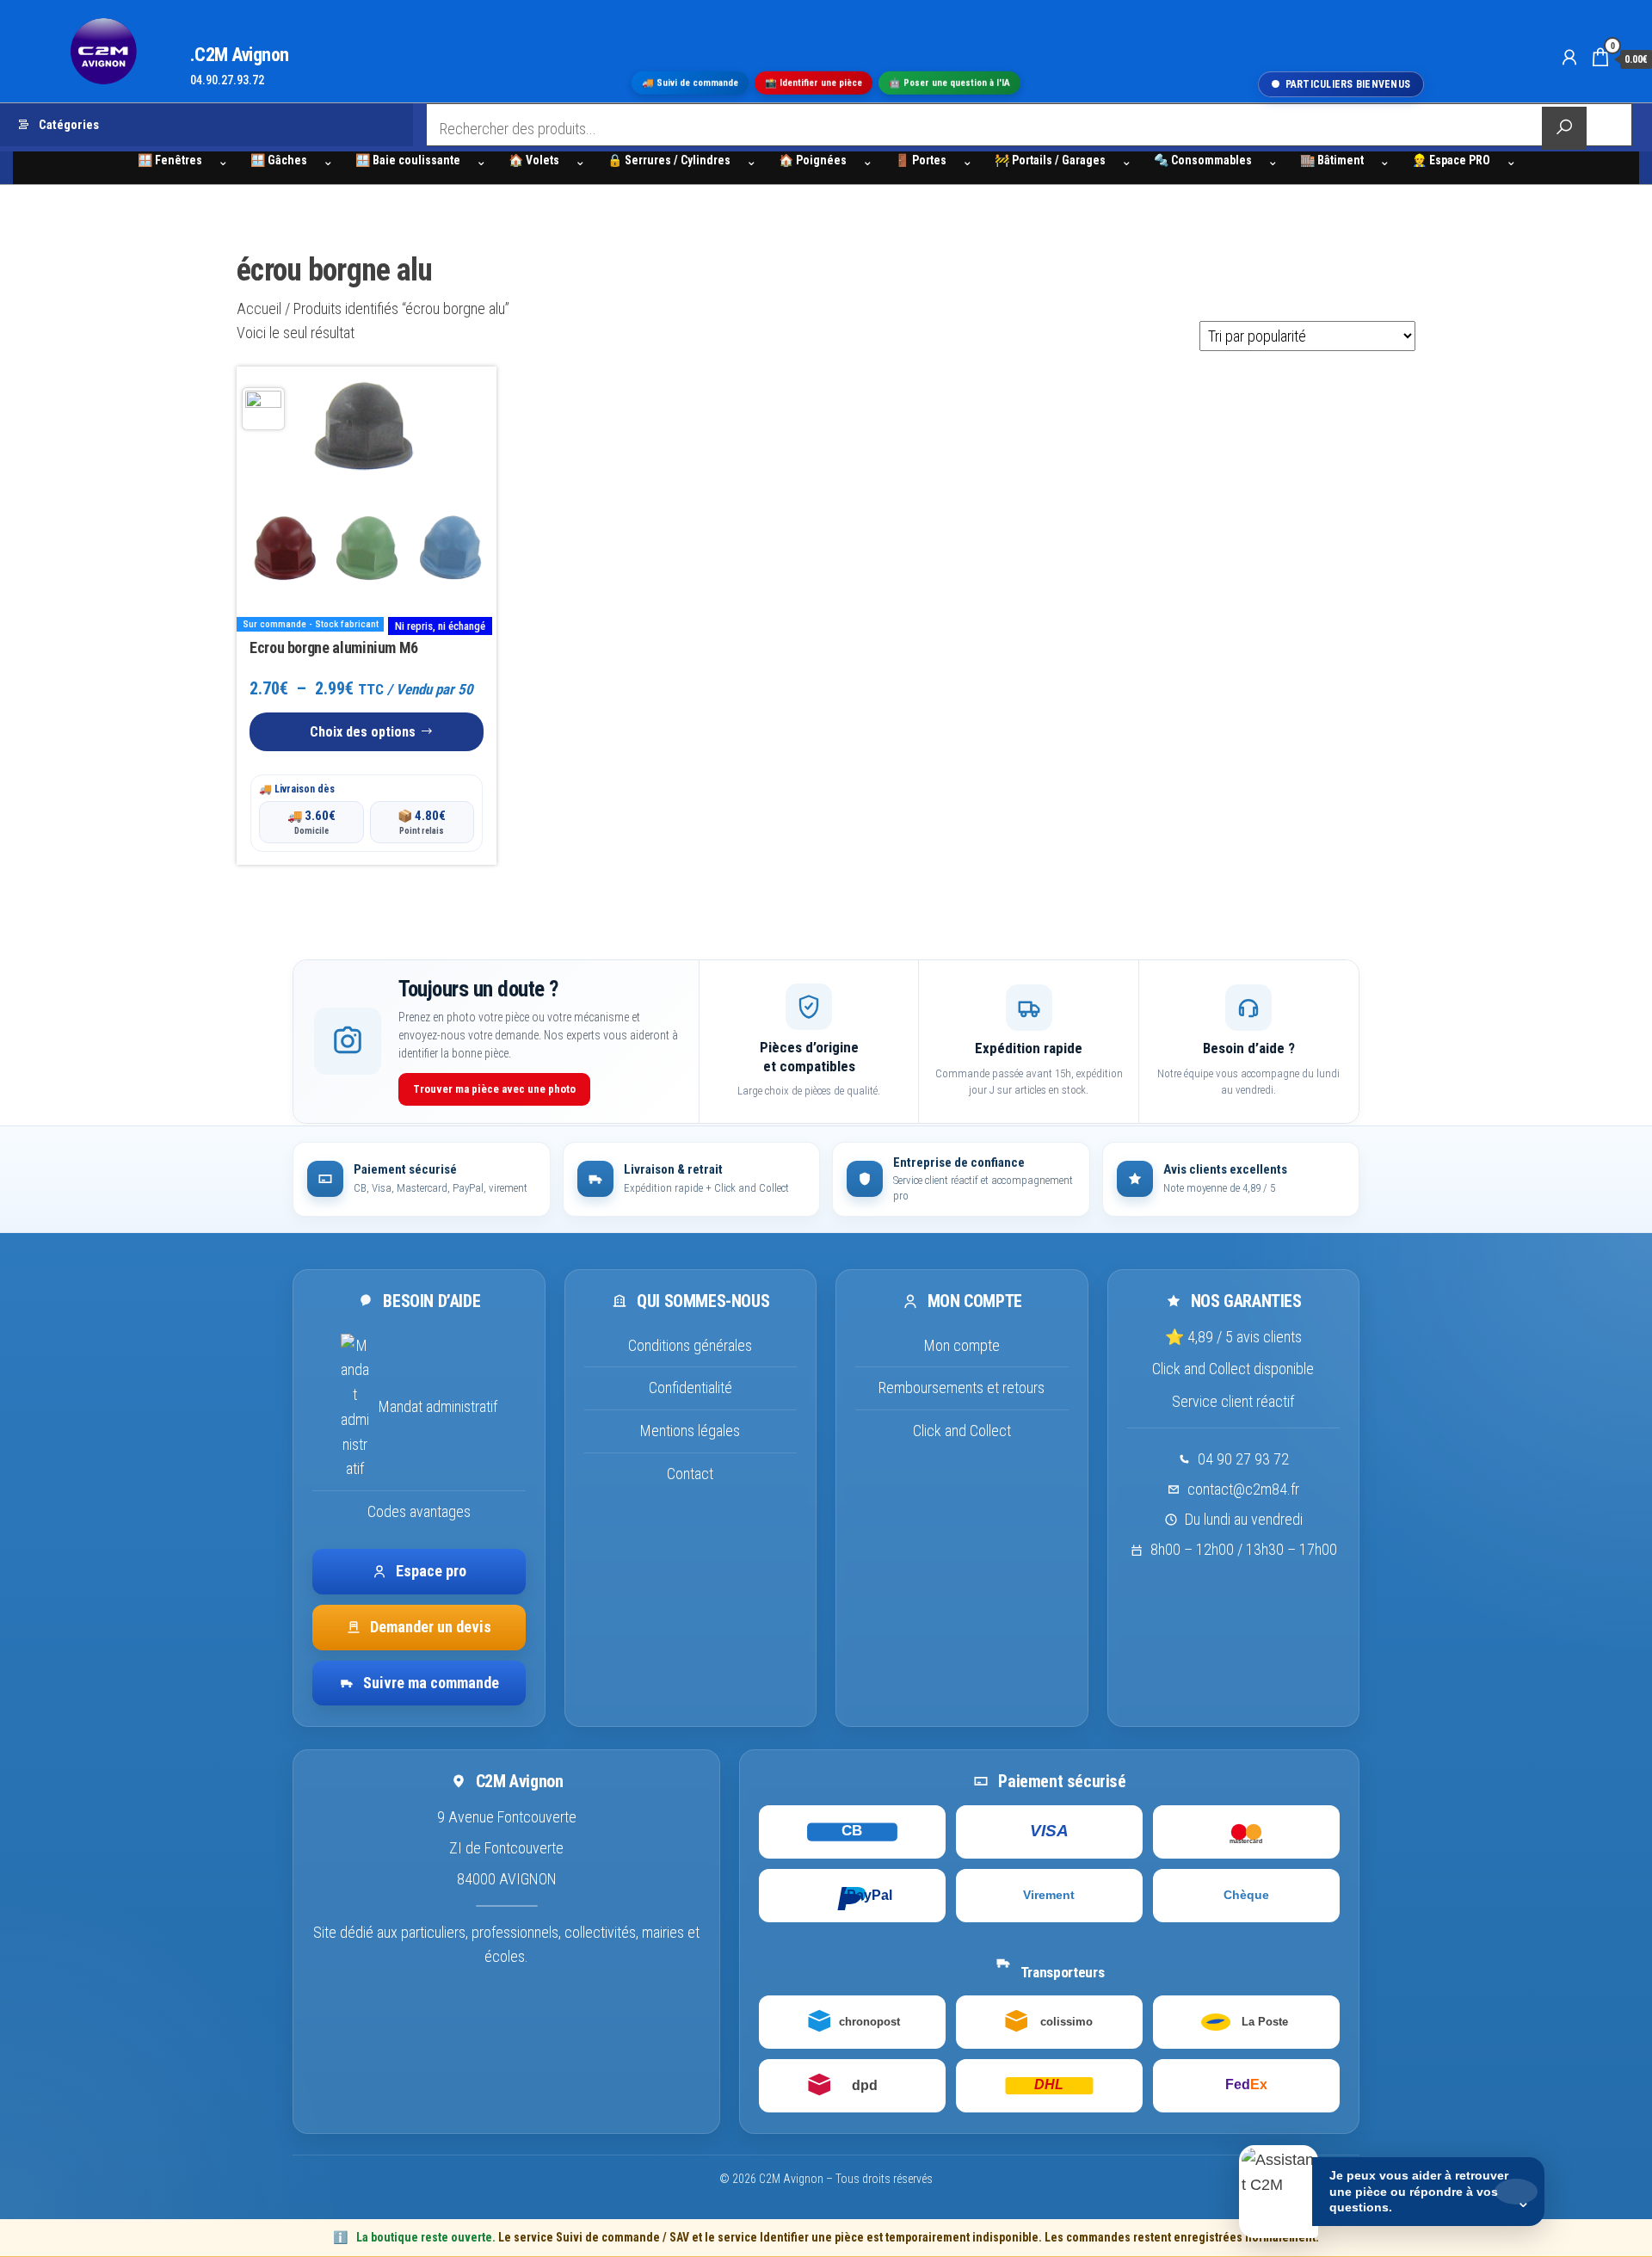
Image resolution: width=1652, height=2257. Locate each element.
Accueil (259, 308)
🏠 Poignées (813, 160)
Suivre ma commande (431, 1683)
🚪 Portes (921, 160)
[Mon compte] (1569, 58)
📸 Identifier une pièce (814, 82)
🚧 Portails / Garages (1050, 160)
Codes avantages (419, 1511)
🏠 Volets (534, 160)
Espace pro (431, 1571)
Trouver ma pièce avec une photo (494, 1089)
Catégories (69, 125)
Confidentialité (690, 1387)
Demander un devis (431, 1627)
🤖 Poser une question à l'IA (949, 82)
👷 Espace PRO (1451, 160)
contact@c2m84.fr (1243, 1489)
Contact (690, 1474)
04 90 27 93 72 (1243, 1459)
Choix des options (363, 732)
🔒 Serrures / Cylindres (669, 160)
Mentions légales (690, 1431)
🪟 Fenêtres (170, 160)
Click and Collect (962, 1431)
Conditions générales (690, 1345)
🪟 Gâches (279, 160)
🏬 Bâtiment (1332, 160)
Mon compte (962, 1345)
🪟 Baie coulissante (408, 160)
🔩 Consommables (1203, 160)
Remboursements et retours (962, 1387)
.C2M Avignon (240, 55)
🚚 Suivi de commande (690, 82)
